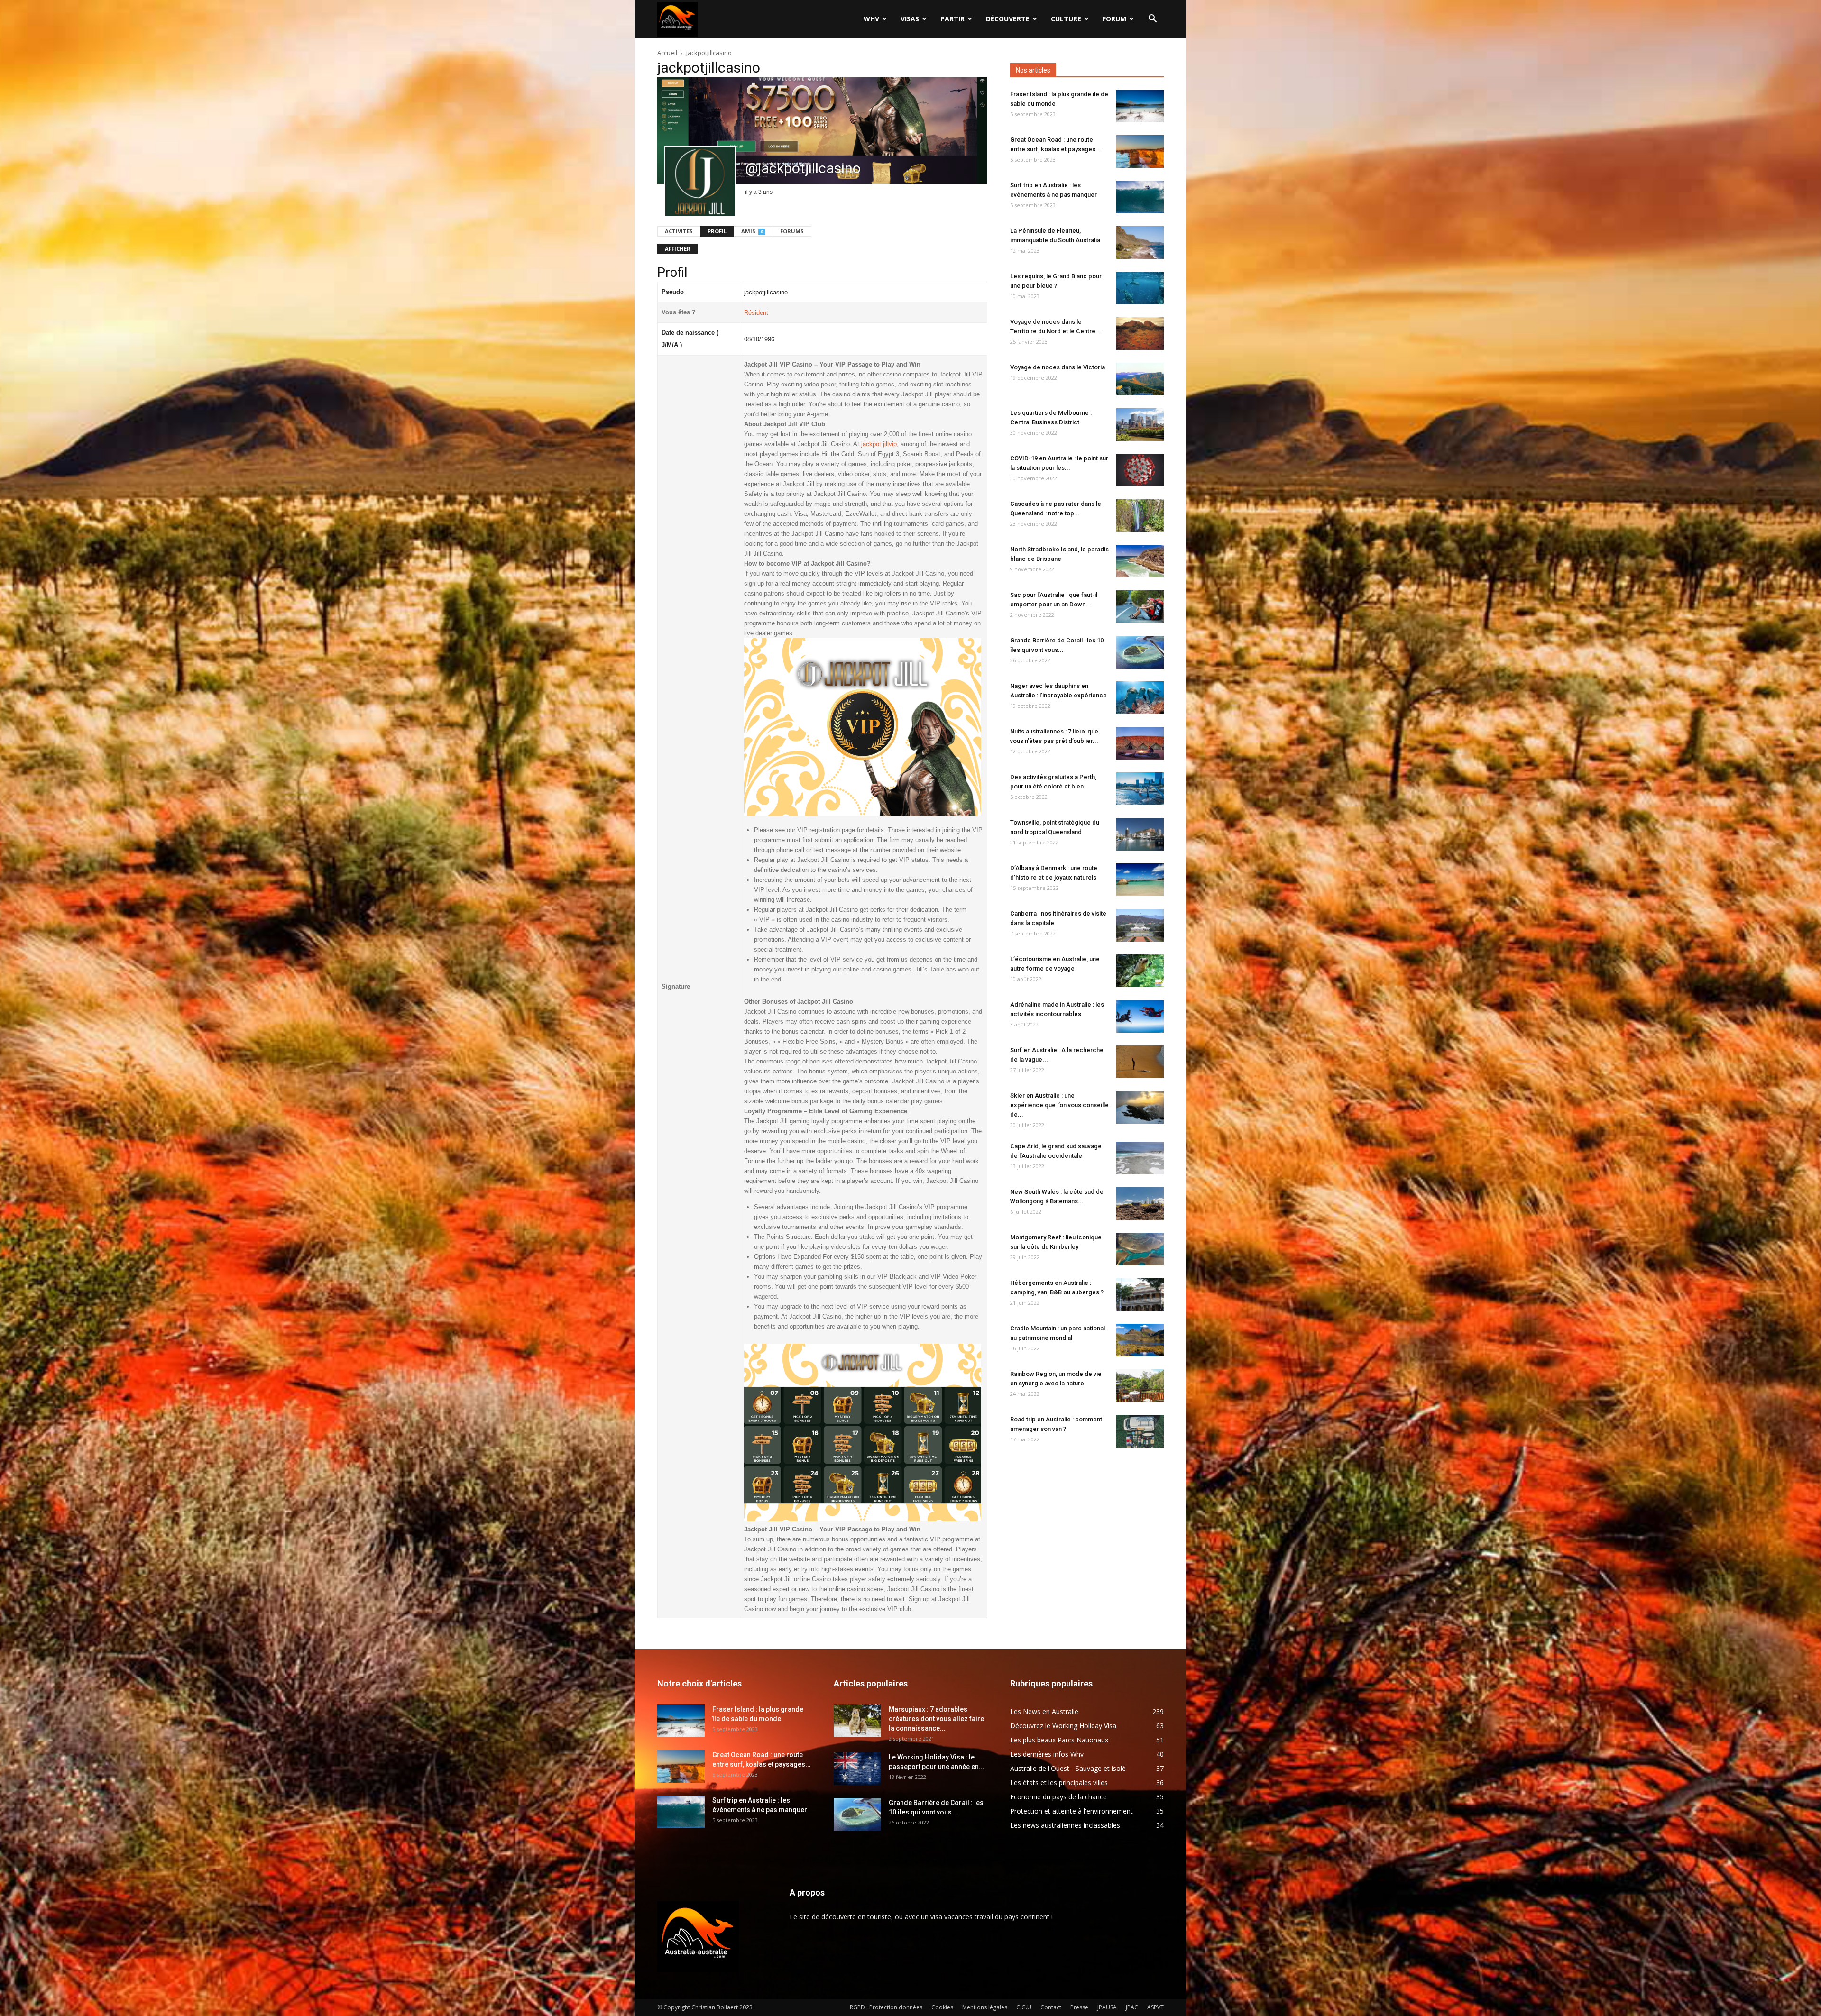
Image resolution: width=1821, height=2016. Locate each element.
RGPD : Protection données (886, 2007)
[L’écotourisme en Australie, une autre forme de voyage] (1140, 971)
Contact (1051, 2007)
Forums (792, 231)
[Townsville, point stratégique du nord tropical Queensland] (1140, 834)
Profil (717, 231)
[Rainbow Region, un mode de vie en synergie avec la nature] (1140, 1386)
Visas (910, 19)
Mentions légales (985, 2007)
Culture (1066, 19)
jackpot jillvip (879, 444)
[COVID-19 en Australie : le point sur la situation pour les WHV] (1140, 470)
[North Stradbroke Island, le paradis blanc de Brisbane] (1140, 561)
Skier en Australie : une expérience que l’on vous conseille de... (1059, 1105)
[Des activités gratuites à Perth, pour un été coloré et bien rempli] (1140, 789)
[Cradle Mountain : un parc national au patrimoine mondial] (1140, 1340)
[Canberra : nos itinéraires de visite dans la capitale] (1140, 925)
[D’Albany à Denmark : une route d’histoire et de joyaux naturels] (1140, 880)
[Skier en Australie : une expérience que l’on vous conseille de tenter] (1140, 1107)
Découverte (1008, 19)
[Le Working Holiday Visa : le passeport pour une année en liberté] (857, 1769)
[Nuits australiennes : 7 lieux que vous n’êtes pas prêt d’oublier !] (1140, 743)
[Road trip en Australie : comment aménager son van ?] (1140, 1431)
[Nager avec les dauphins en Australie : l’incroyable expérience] (1140, 698)
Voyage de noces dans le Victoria (1058, 367)
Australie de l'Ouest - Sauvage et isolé (1068, 1768)
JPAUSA (1107, 2007)
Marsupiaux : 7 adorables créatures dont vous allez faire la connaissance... (936, 1719)
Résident (756, 313)
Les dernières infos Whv (1047, 1754)
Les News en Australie (1044, 1711)
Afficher (678, 249)
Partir (952, 19)
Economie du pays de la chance (1058, 1797)
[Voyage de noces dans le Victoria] (1140, 379)
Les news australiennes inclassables (1065, 1825)
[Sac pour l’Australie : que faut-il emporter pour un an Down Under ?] (1140, 607)
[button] (1152, 20)
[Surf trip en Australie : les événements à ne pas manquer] (1140, 197)
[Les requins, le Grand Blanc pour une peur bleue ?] (1140, 288)
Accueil (667, 53)
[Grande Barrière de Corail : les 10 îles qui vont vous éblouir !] (1140, 652)
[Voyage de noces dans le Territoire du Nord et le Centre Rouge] (1140, 334)
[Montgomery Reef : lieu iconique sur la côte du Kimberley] (1140, 1249)
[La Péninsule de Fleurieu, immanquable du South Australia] (1140, 243)
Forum (1114, 19)
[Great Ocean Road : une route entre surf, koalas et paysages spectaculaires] (1140, 151)
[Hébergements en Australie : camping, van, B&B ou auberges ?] (1140, 1295)
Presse (1079, 2007)
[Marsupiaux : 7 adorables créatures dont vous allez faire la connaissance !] (857, 1721)
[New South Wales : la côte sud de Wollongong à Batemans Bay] (1140, 1204)
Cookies (942, 2007)
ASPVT (1155, 2007)
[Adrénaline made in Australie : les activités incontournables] (1140, 1016)
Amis (752, 231)
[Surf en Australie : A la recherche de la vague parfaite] (1140, 1062)
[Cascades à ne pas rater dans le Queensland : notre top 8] (1140, 516)
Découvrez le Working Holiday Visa (1063, 1726)
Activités (679, 231)
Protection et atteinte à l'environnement (1071, 1811)
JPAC (1132, 2007)
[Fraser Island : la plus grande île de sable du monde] (1140, 106)
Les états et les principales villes (1059, 1782)
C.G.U (1024, 2007)
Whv (871, 19)
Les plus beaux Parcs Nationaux (1059, 1740)
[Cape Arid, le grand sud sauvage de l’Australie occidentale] (1140, 1158)
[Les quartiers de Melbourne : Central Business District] (1140, 425)
